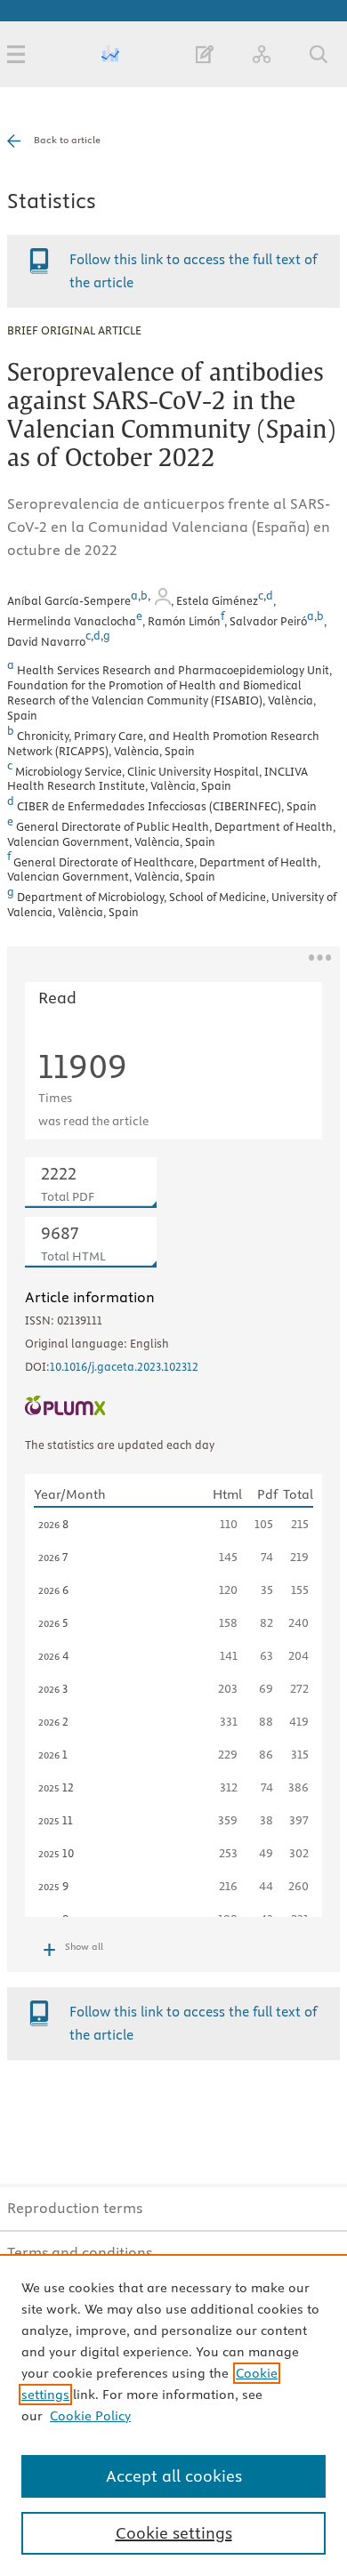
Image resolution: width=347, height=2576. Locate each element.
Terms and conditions (80, 2252)
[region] (173, 2415)
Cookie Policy (90, 2416)
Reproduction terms (75, 2208)
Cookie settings (174, 2533)
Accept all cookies (174, 2476)
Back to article (67, 140)
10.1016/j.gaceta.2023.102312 (124, 1366)
